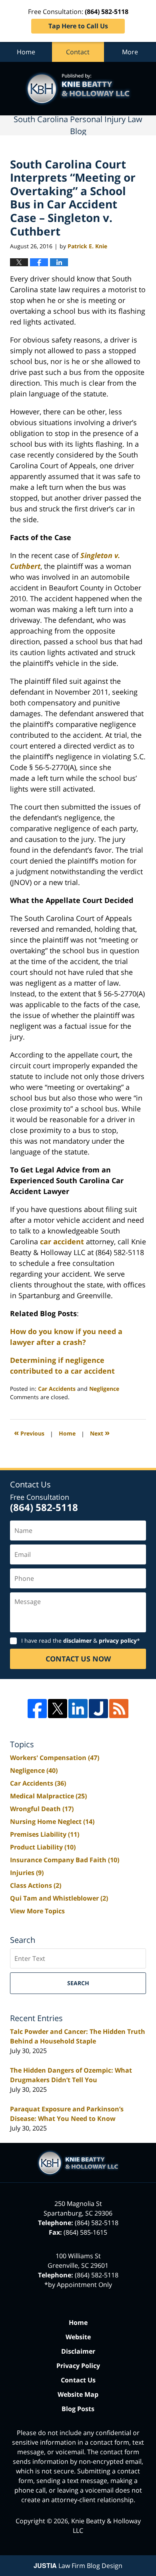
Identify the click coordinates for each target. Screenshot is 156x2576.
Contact (78, 52)
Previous (29, 1433)
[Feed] (119, 1709)
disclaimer (77, 1640)
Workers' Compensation (55, 1758)
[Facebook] (37, 1709)
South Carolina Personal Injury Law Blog (78, 89)
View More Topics (37, 1911)
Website (78, 2337)
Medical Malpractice (48, 1796)
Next (100, 1433)
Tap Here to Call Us (78, 26)
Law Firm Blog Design (78, 2566)
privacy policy (118, 1640)
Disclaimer (78, 2351)
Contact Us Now (78, 1659)
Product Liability (43, 1847)
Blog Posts (78, 2409)
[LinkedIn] (78, 1709)
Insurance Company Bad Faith (65, 1860)
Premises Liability (45, 1834)
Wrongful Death (42, 1809)
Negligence (104, 1389)
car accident (62, 1241)
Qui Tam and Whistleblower (59, 1898)
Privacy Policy (78, 2366)
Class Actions (36, 1885)
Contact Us (78, 2380)
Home (26, 52)
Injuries (27, 1873)
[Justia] (98, 1709)
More (130, 52)
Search (78, 1983)
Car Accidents (57, 1389)
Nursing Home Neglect (52, 1822)
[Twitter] (58, 1709)
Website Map (78, 2394)
